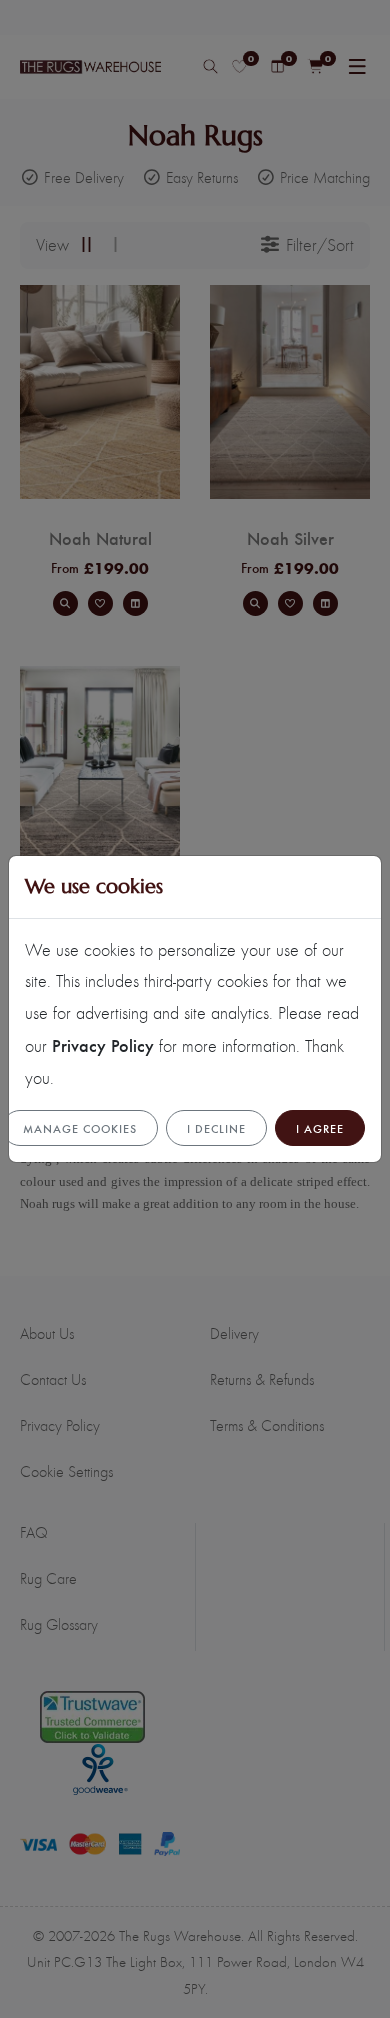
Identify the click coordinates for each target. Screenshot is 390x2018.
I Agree (320, 1128)
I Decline (216, 1128)
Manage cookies (80, 1128)
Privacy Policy (103, 1044)
